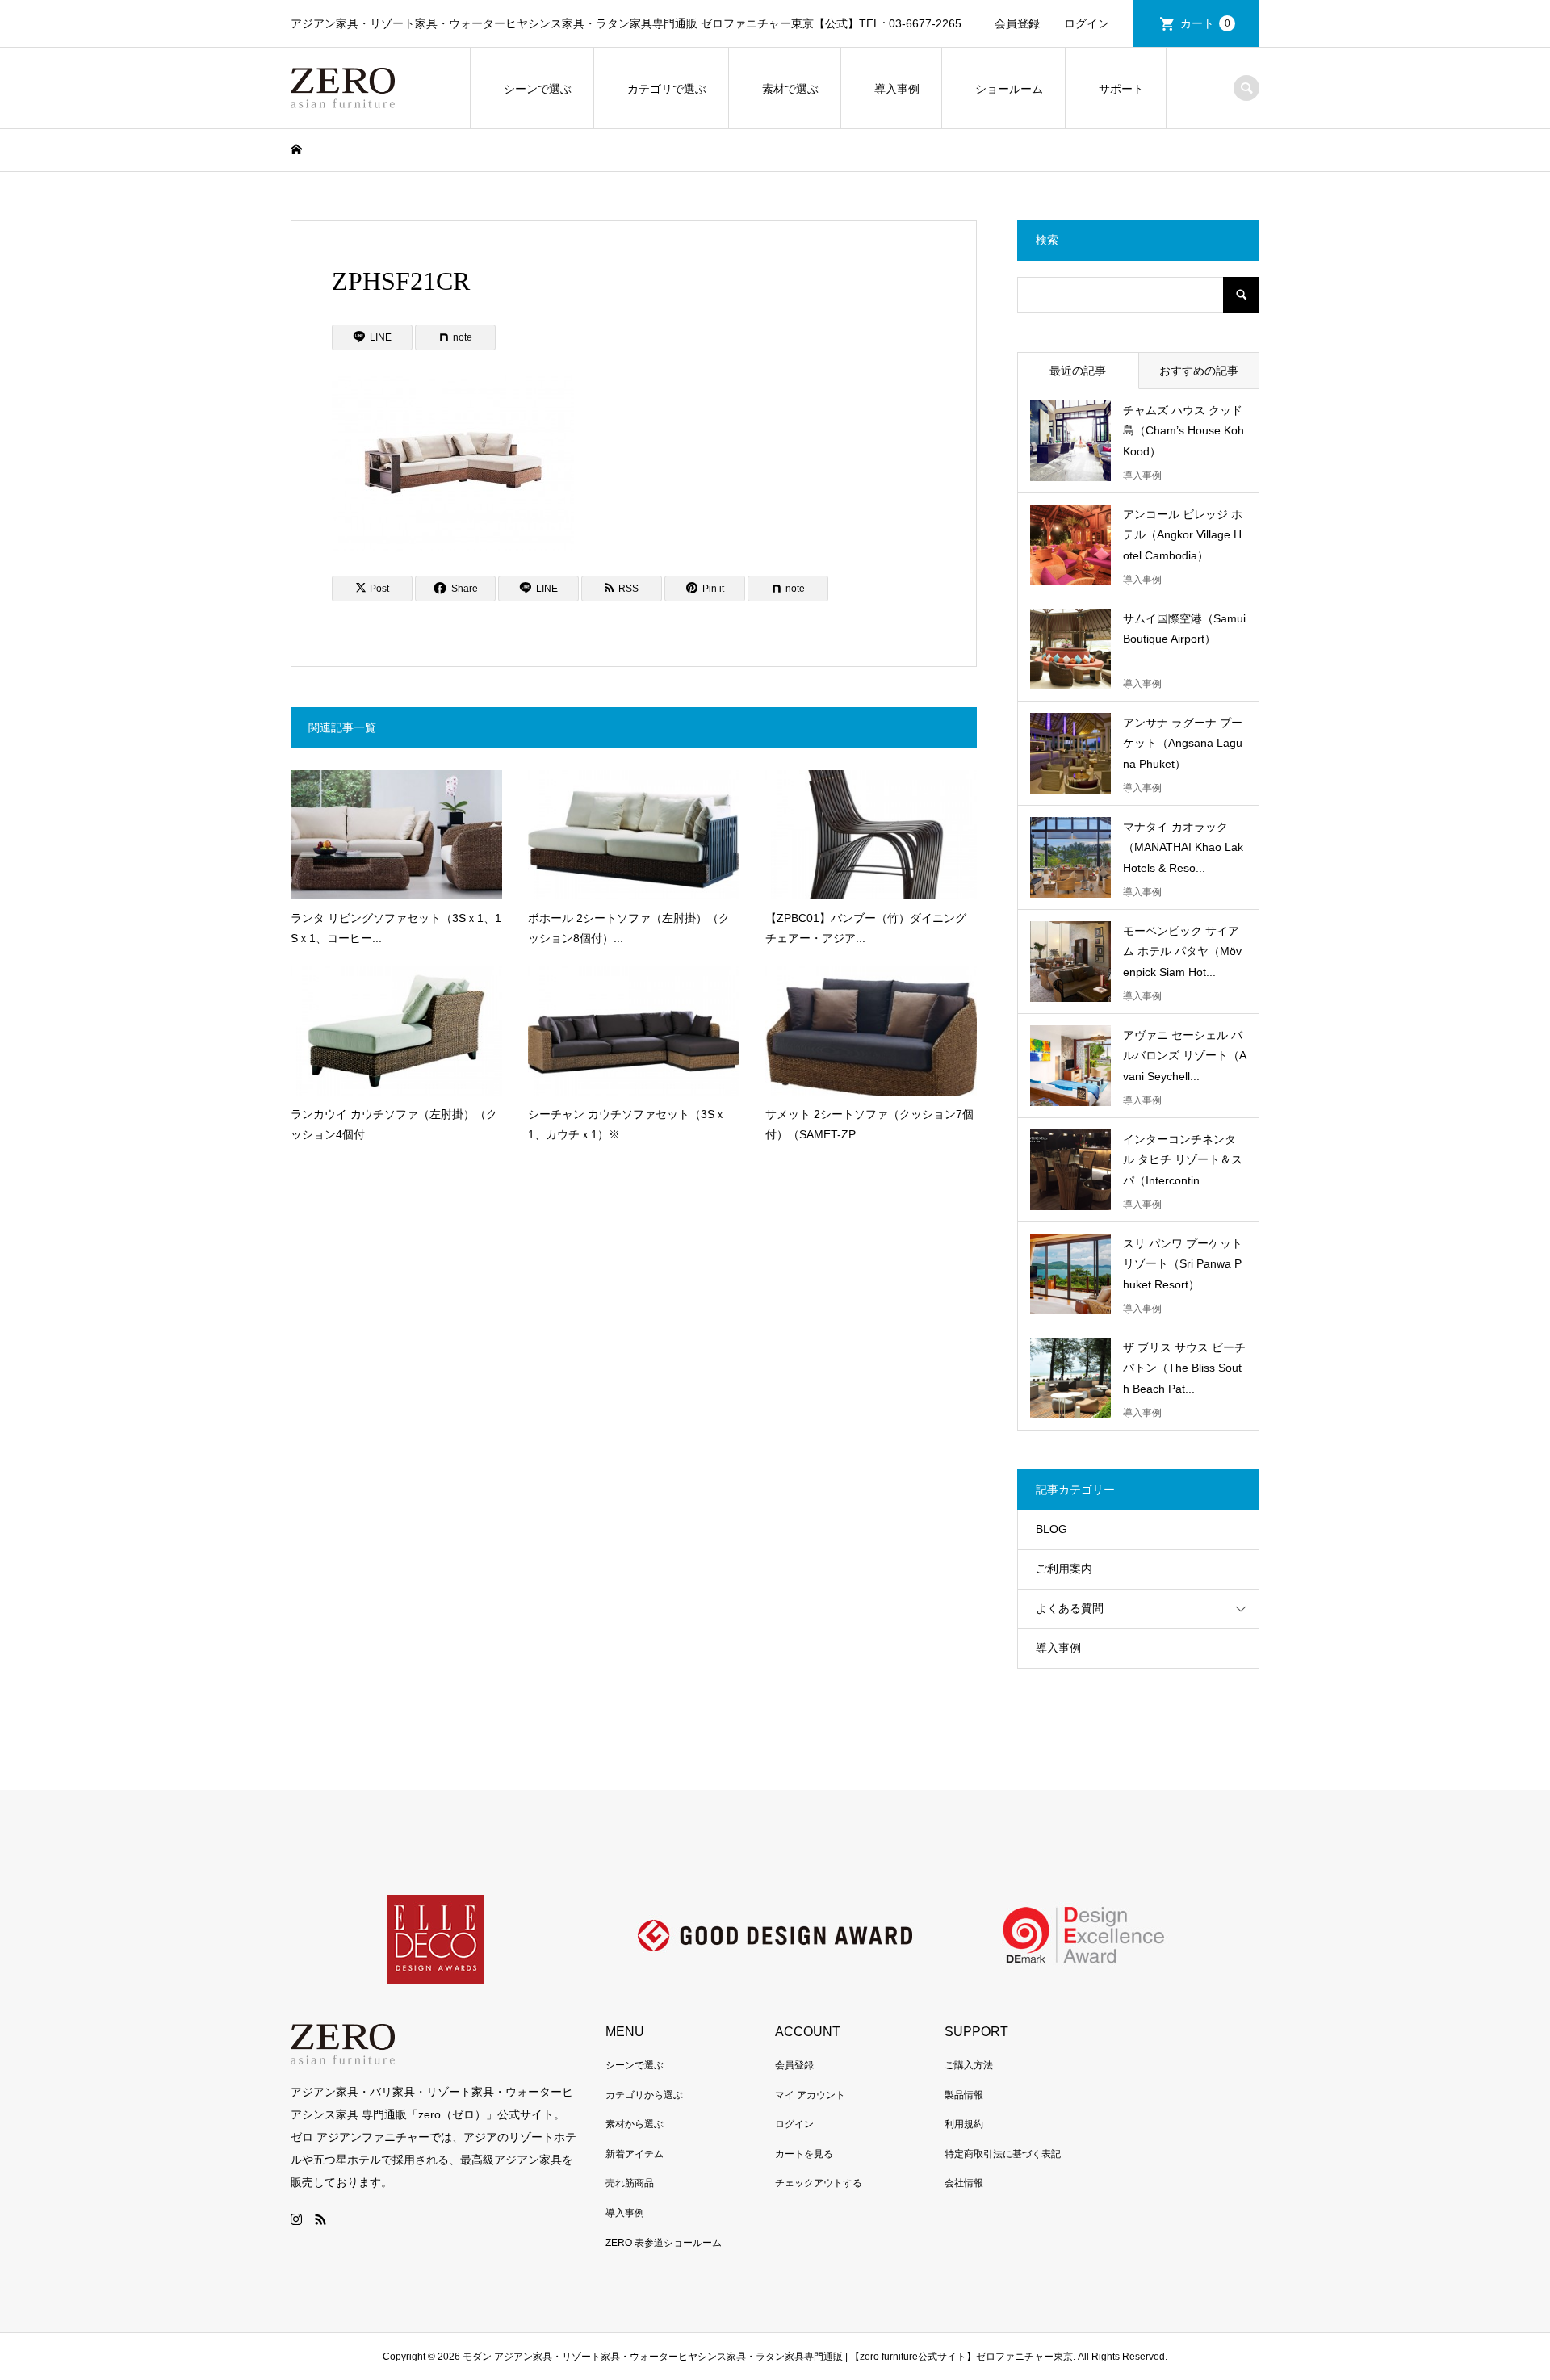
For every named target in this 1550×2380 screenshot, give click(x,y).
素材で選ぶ (790, 89)
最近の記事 (1078, 371)
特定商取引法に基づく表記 (1003, 2154)
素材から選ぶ (635, 2124)
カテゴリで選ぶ (667, 89)
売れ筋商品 (630, 2183)
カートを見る (804, 2154)
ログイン (1087, 23)
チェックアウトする (819, 2183)
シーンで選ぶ (538, 89)
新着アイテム (635, 2154)
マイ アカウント (810, 2095)
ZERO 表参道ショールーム (664, 2243)
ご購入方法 (969, 2065)
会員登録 (1017, 23)
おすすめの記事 (1199, 371)
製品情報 (964, 2095)
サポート (1121, 89)
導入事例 (897, 89)
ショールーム (1009, 89)
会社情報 (964, 2183)
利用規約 (964, 2124)
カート (1205, 23)
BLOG (1051, 1529)
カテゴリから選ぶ (644, 2095)
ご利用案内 (1064, 1569)
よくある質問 (1070, 1608)
